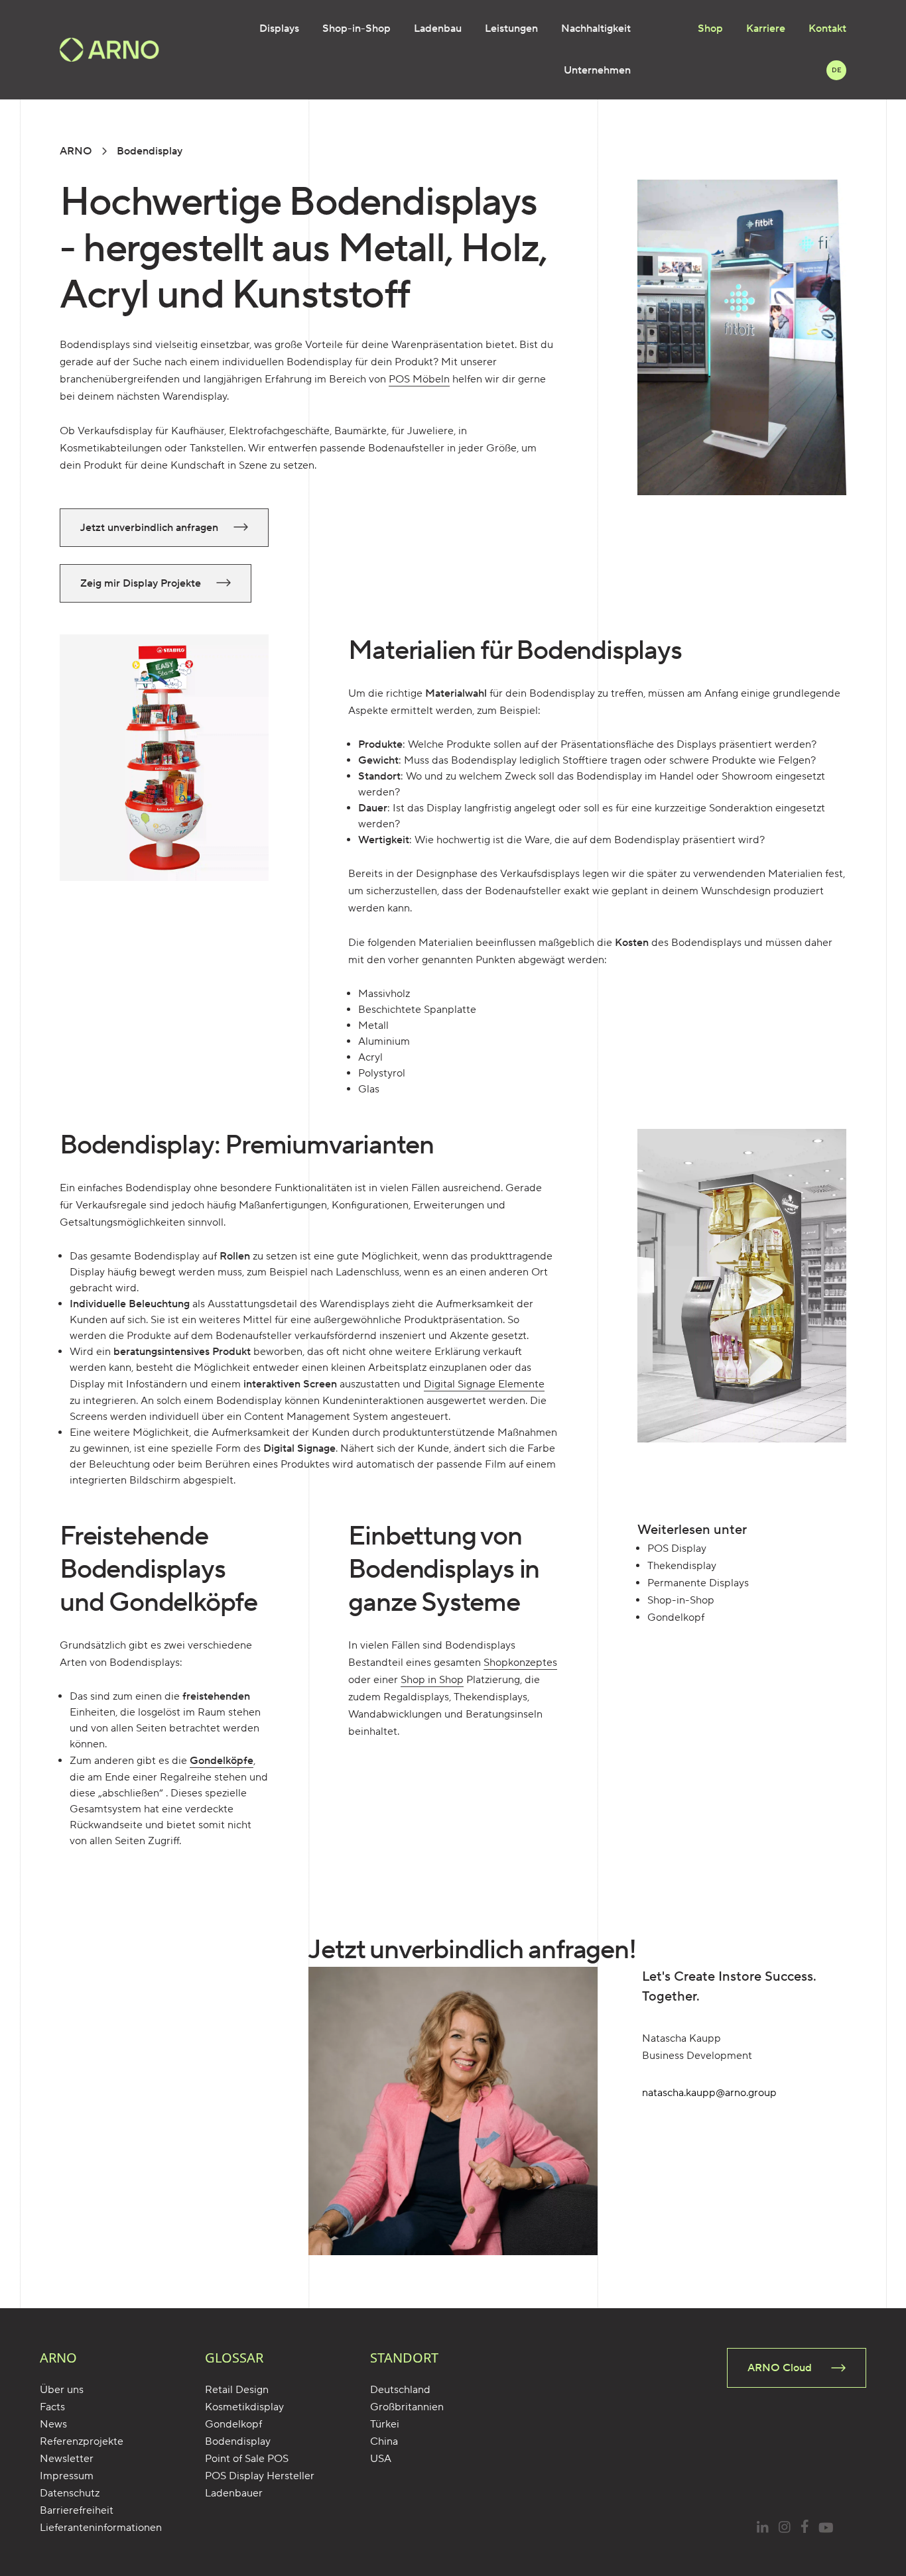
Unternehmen (597, 70)
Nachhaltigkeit (596, 29)
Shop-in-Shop (356, 29)
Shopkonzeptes (520, 1663)
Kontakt (827, 29)
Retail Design (237, 2390)
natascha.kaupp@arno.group (709, 2093)
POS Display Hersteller (260, 2476)
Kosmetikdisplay (244, 2407)
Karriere (766, 29)
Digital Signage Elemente (484, 1384)
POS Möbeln (419, 379)
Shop (710, 29)
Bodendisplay (238, 2441)
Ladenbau (438, 29)
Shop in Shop (432, 1680)
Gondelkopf (233, 2424)
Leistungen (511, 29)
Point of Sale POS (247, 2459)
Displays (279, 29)
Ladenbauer (234, 2493)
